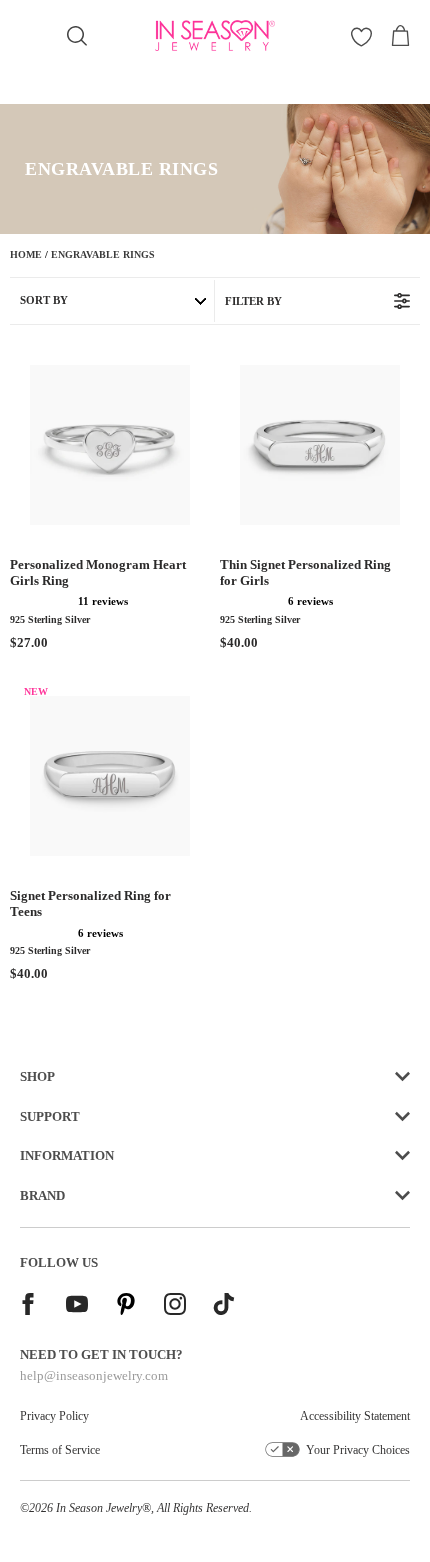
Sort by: (44, 300)
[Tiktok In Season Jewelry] (224, 1306)
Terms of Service (60, 1450)
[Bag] (400, 36)
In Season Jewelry (99, 1508)
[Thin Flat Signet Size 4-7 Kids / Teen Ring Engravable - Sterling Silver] (320, 445)
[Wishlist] (361, 36)
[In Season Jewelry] (215, 35)
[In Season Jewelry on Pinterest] (126, 1306)
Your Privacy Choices (358, 1450)
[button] (42, 600)
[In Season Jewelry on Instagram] (175, 1306)
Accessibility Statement (355, 1416)
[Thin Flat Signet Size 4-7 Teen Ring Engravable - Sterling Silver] (110, 776)
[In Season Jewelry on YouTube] (77, 1306)
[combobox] (78, 37)
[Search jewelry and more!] (77, 36)
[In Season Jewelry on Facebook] (28, 1306)
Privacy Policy (54, 1416)
